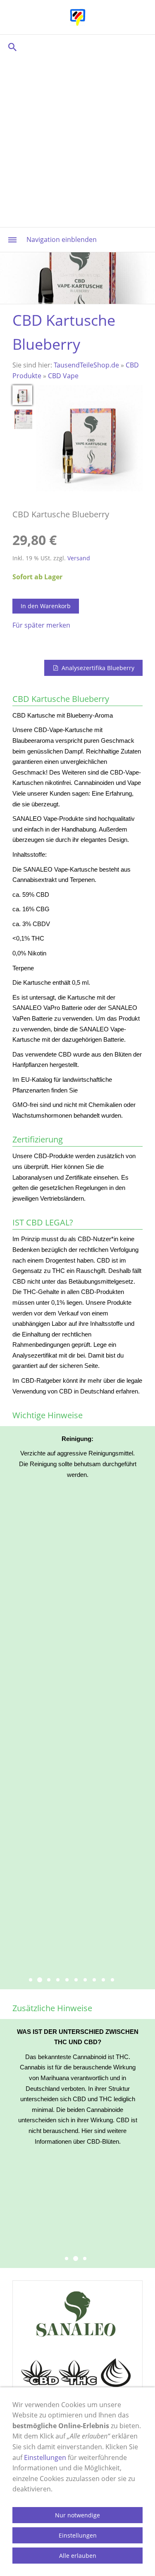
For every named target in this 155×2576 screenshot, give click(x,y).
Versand (79, 558)
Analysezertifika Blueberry (98, 668)
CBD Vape (63, 376)
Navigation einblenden (62, 239)
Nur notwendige (77, 2515)
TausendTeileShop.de (86, 365)
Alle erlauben (78, 2556)
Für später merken (41, 625)
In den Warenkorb (46, 606)
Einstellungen (45, 2458)
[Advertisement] (77, 141)
